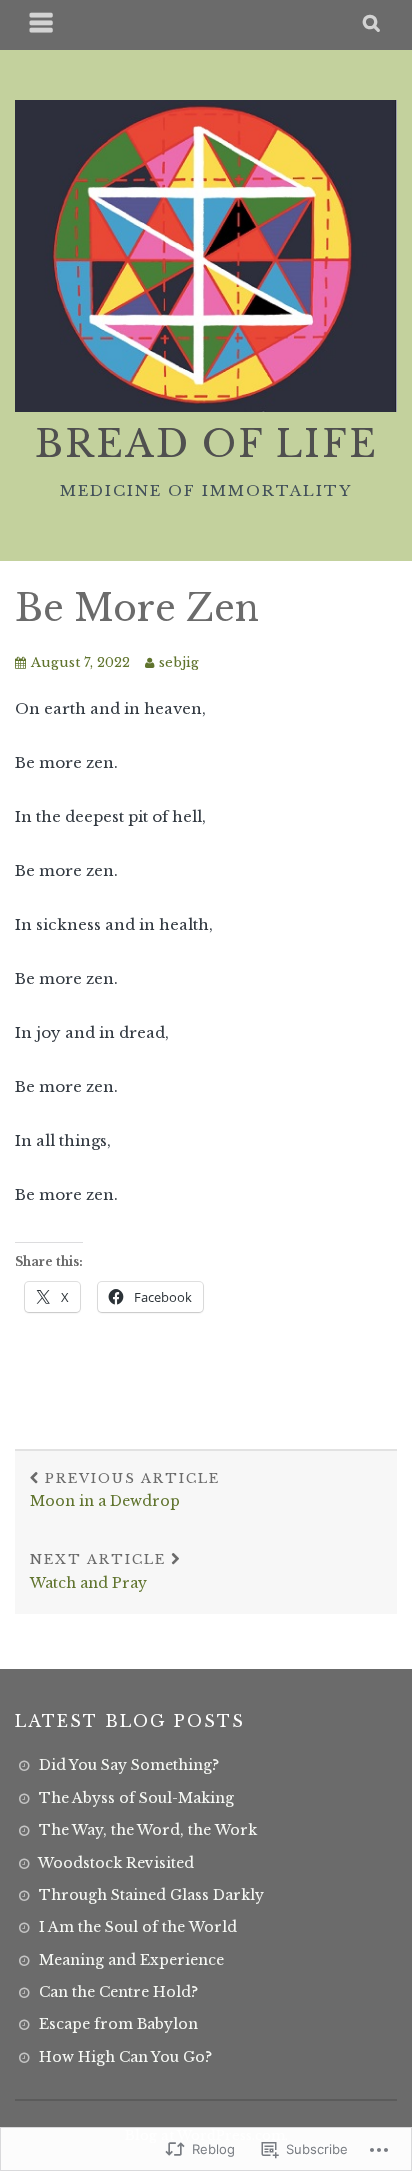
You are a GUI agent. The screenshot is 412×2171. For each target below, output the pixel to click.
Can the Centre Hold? (118, 1992)
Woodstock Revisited (116, 1863)
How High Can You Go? (125, 2057)
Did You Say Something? (129, 1765)
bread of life (206, 444)
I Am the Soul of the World (138, 1927)
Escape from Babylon (118, 2024)
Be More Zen (137, 608)
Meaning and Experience (131, 1960)
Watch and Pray (98, 1571)
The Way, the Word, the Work (148, 1830)
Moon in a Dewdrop (125, 1490)
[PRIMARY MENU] (42, 25)
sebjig (179, 662)
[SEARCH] (372, 25)
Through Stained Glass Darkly (151, 1895)
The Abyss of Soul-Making (136, 1798)
